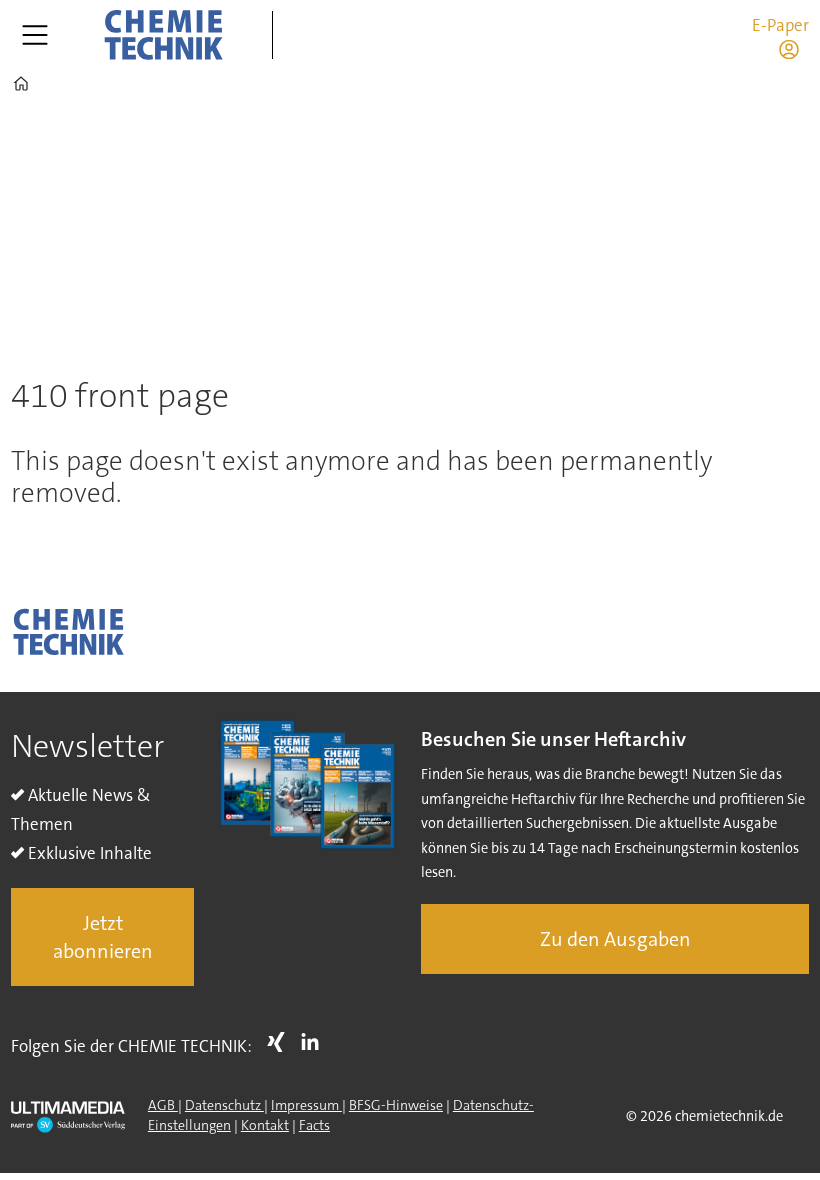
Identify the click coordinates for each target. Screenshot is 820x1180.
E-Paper (780, 25)
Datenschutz (224, 1105)
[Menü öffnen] (35, 35)
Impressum (306, 1105)
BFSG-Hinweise (396, 1105)
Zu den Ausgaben (615, 939)
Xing (281, 1042)
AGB (163, 1105)
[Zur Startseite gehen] (163, 35)
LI (315, 1042)
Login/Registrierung (794, 49)
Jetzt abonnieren (103, 937)
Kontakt (265, 1125)
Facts (314, 1125)
